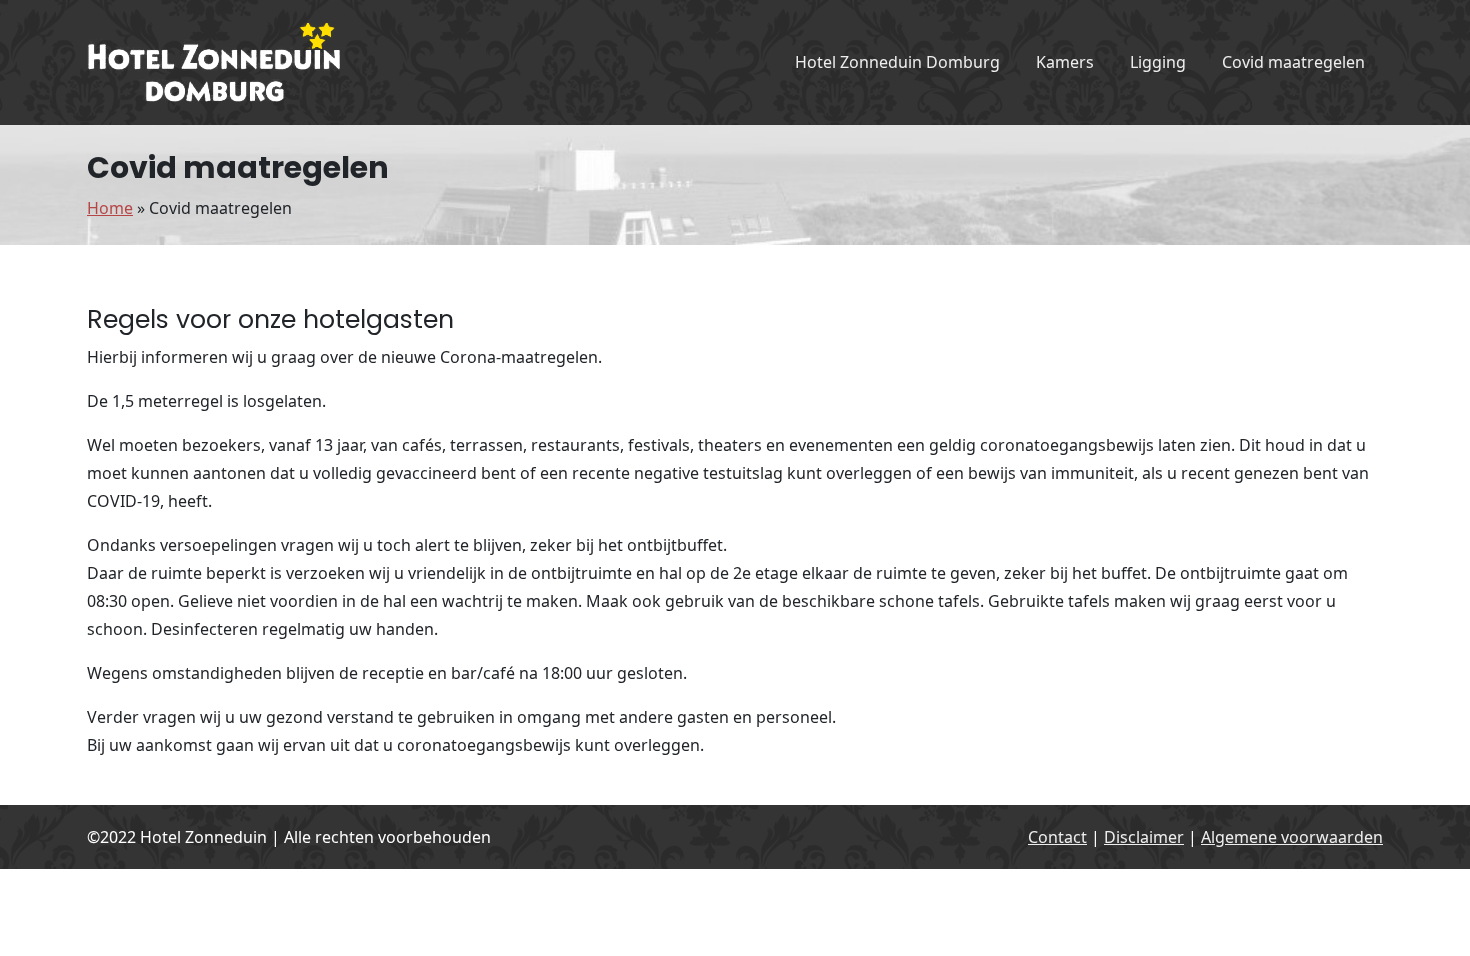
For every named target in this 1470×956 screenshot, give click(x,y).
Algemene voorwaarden (1292, 837)
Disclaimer (1144, 837)
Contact (1057, 837)
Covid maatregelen (1293, 62)
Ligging (1158, 62)
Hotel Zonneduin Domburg (897, 62)
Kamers (1065, 62)
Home (110, 208)
